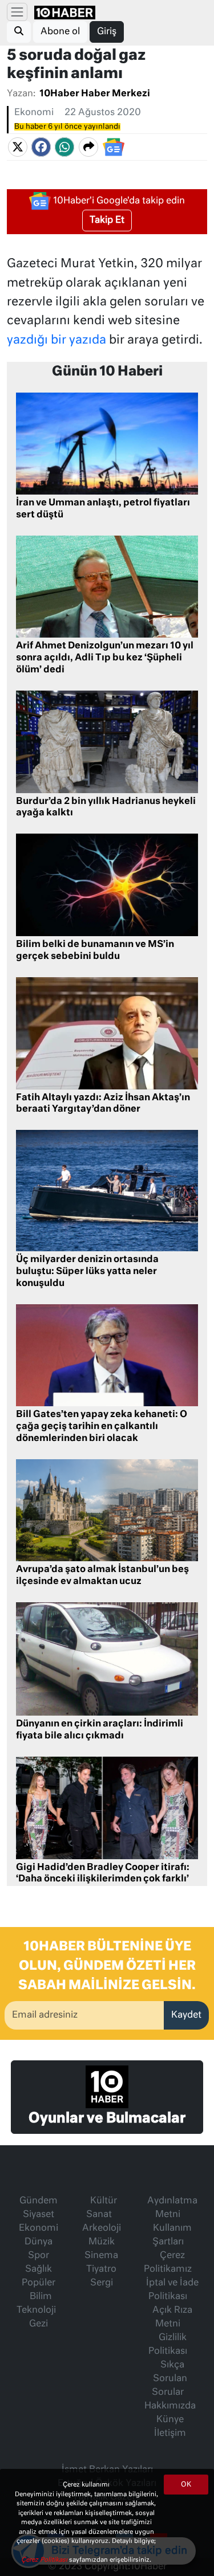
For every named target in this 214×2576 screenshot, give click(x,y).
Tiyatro (101, 2269)
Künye (170, 2420)
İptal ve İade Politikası (172, 2290)
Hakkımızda (170, 2406)
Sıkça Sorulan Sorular (169, 2379)
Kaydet (186, 2015)
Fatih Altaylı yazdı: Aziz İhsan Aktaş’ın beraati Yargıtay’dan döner (103, 1104)
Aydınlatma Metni (172, 2208)
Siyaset (39, 2215)
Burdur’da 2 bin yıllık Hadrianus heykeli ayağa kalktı (106, 808)
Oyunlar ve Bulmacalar (107, 2118)
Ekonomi (34, 113)
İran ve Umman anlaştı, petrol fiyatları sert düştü (103, 509)
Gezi (39, 2324)
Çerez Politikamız (168, 2263)
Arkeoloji (102, 2228)
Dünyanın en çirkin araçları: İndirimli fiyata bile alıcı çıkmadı (100, 1730)
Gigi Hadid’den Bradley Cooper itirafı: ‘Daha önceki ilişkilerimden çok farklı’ (103, 1874)
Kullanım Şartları (172, 2235)
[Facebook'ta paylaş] (41, 148)
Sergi (102, 2283)
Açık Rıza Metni (172, 2317)
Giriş (107, 32)
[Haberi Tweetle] (18, 148)
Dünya (39, 2242)
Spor (39, 2256)
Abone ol (60, 32)
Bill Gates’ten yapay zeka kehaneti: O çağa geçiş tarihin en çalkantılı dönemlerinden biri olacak (102, 1427)
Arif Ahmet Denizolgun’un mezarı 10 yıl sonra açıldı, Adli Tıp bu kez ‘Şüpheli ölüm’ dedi (105, 658)
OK (186, 2485)
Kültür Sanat (102, 2208)
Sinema (101, 2256)
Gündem (39, 2201)
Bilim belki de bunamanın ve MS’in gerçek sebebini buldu (95, 951)
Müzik (102, 2242)
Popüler (39, 2283)
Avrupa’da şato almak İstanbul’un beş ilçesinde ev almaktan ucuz (102, 1576)
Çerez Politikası (45, 2560)
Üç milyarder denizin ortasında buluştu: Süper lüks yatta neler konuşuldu (87, 1272)
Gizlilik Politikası (168, 2345)
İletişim (170, 2434)
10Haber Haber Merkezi (95, 94)
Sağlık (39, 2269)
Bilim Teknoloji (36, 2304)
